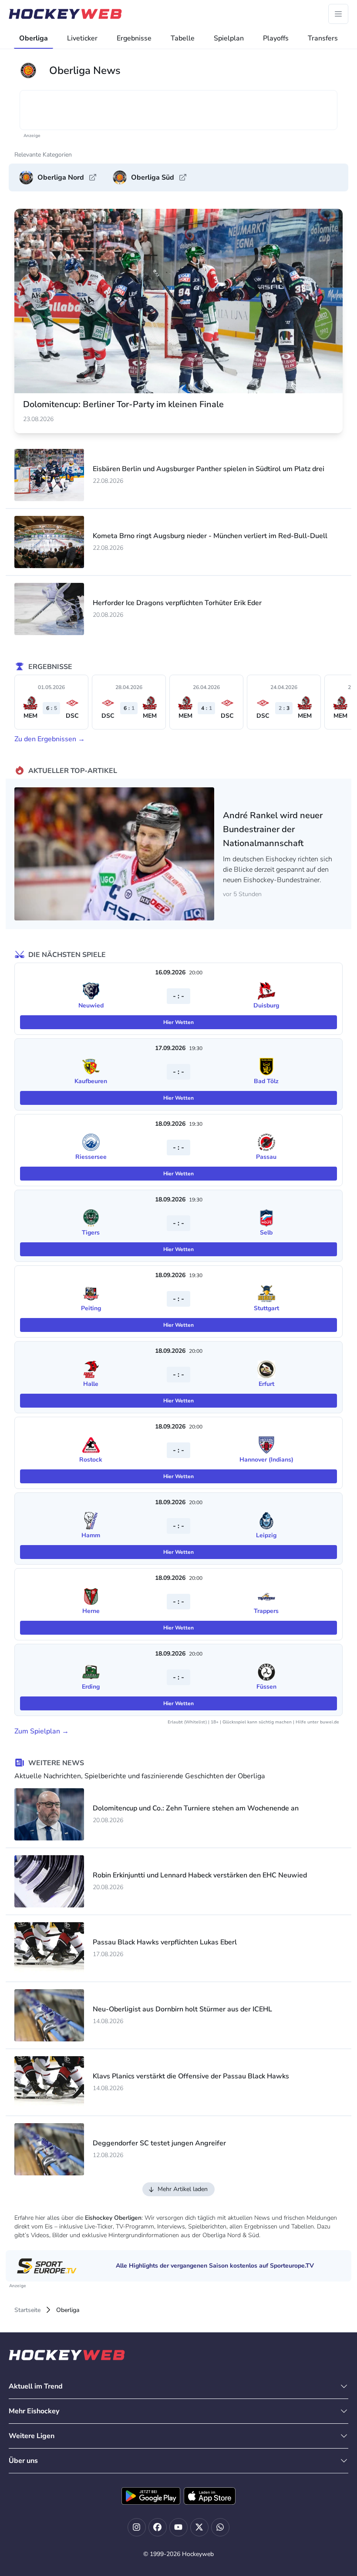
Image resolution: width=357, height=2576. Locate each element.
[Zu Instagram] (137, 2527)
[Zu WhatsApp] (220, 2527)
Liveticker (82, 38)
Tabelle (183, 38)
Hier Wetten (178, 1022)
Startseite (27, 2310)
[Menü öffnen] (338, 14)
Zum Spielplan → (42, 1731)
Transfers (323, 38)
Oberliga (34, 38)
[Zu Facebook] (158, 2527)
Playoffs (276, 38)
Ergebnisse (134, 38)
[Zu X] (199, 2527)
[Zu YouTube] (178, 2527)
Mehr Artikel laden (183, 2189)
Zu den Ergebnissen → (50, 739)
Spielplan (229, 38)
